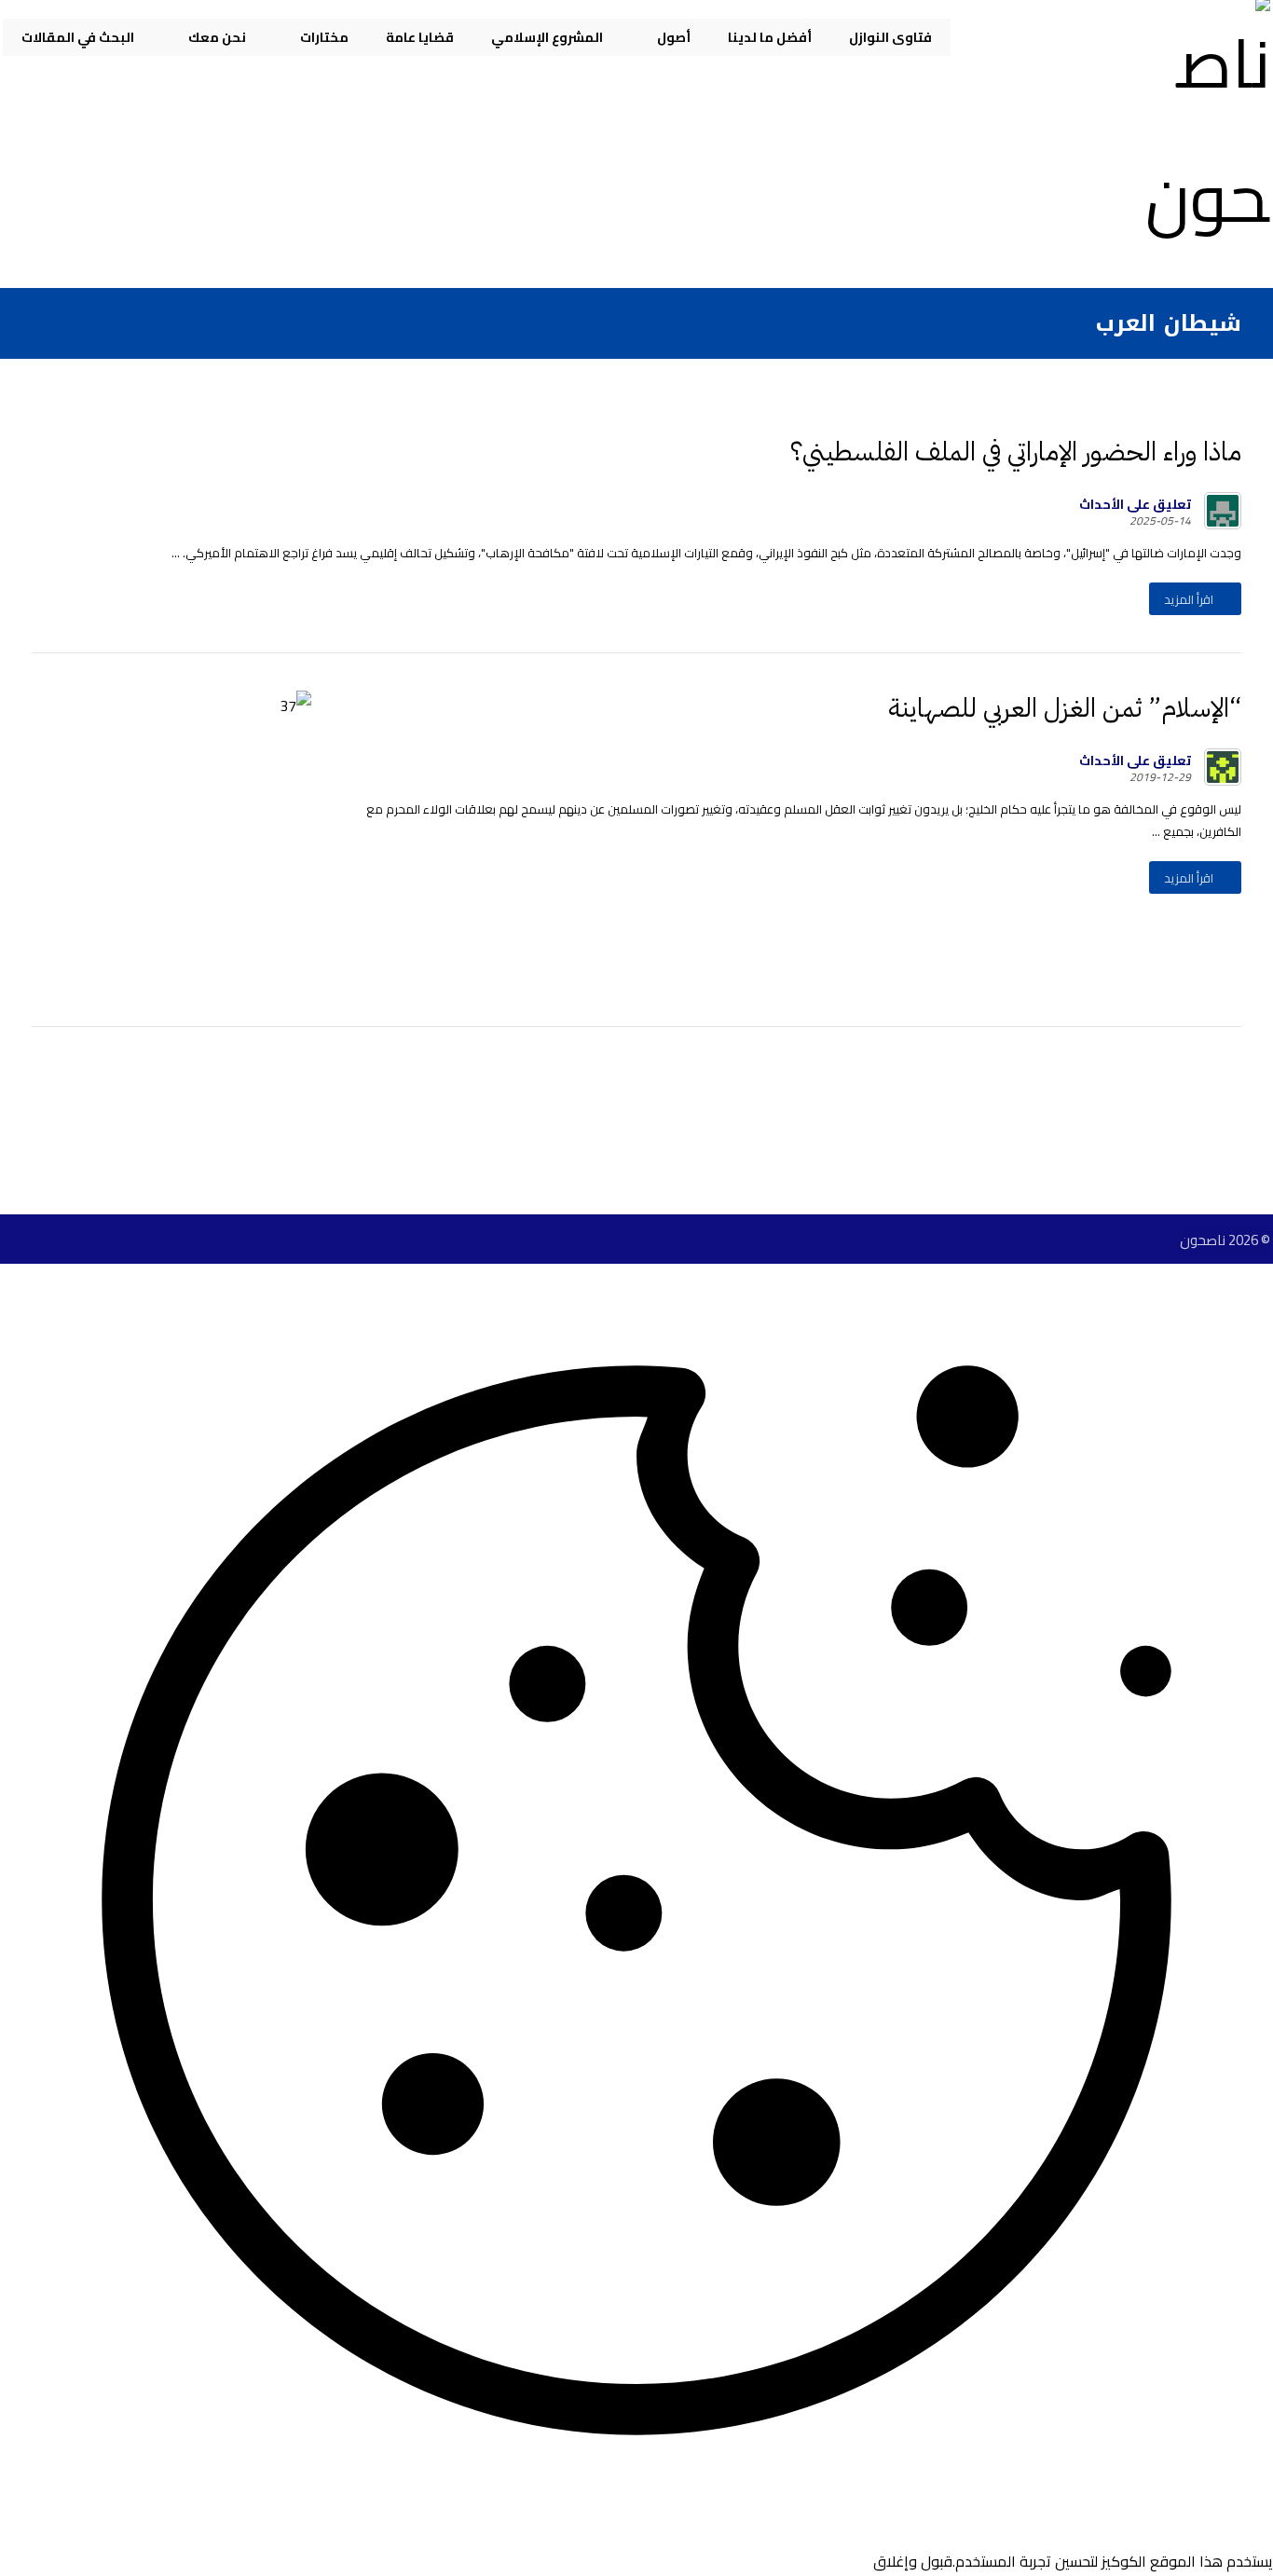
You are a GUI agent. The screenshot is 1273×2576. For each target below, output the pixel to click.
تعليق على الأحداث (1135, 504)
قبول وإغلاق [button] (913, 2561)
